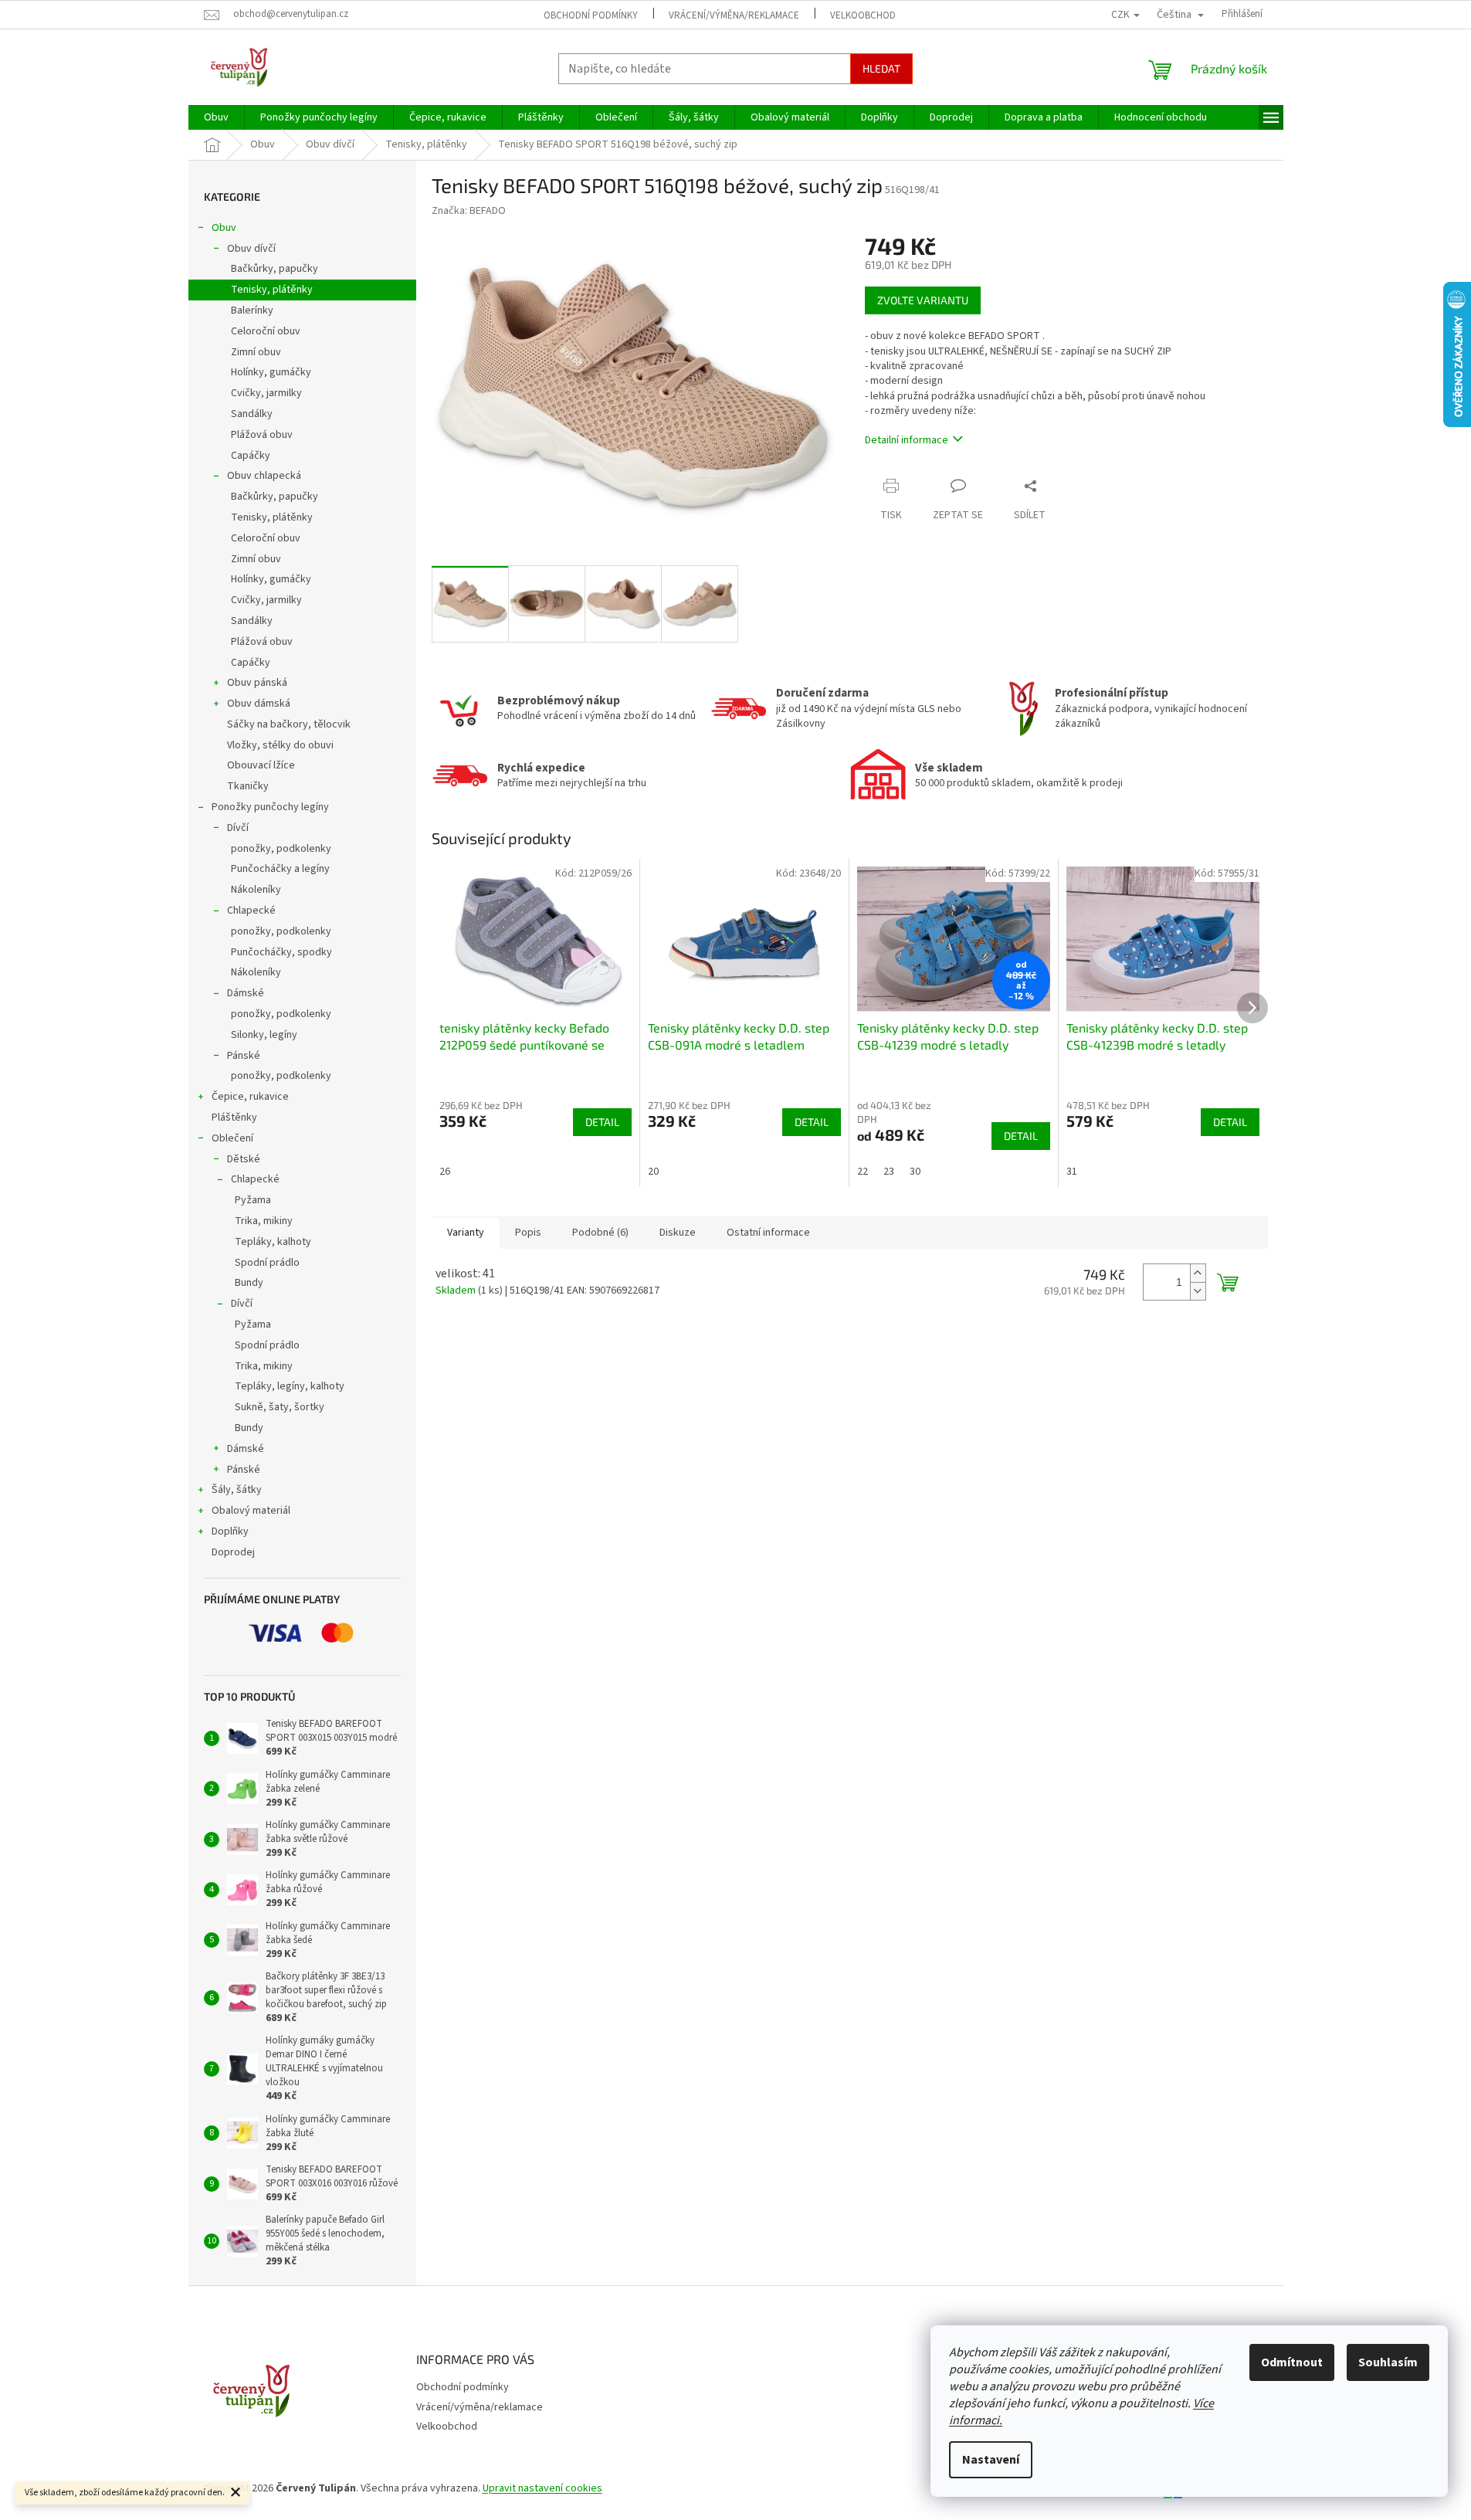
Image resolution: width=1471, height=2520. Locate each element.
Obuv (224, 228)
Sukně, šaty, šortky (280, 1407)
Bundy (249, 1283)
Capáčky (251, 456)
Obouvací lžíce (261, 765)
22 (863, 1172)
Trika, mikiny (264, 1221)
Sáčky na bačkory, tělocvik (289, 724)
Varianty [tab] (466, 1233)
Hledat (881, 68)
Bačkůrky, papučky (275, 269)
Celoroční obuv (266, 331)
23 (889, 1172)
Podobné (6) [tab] (600, 1233)
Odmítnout (1292, 2362)
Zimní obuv (256, 352)
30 (915, 1172)
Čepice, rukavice (250, 1097)
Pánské (244, 1056)
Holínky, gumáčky (271, 372)
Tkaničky (248, 786)
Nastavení (991, 2460)
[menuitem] (216, 117)
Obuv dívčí (251, 249)
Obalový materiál (251, 1511)
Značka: (469, 211)
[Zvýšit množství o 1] (1198, 1273)
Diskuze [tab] (678, 1233)
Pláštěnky (234, 1118)
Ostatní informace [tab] (768, 1233)
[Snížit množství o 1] (1198, 1291)
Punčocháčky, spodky (281, 952)
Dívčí (238, 828)
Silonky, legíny (264, 1035)
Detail (602, 1122)
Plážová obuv (262, 435)
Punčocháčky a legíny (280, 869)
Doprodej (233, 1552)
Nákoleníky (256, 890)
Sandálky (252, 414)
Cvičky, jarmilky (266, 393)
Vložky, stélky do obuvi (280, 745)
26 (445, 1172)
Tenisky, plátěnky (272, 290)
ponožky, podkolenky (281, 849)
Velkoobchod (863, 15)
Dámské (246, 993)
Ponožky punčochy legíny (270, 807)
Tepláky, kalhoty (273, 1242)
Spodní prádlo (267, 1263)
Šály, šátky (237, 1490)
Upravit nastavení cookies (542, 2488)
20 (653, 1172)
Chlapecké (251, 911)
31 (1072, 1172)
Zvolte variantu (923, 300)
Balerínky (252, 310)
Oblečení (232, 1138)
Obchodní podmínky (591, 15)
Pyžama (253, 1200)
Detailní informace (907, 440)
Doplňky (230, 1531)
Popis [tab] (528, 1233)
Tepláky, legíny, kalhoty (290, 1386)
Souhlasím (1388, 2362)
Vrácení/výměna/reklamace (734, 15)
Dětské (244, 1159)
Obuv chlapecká (264, 476)
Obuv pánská (257, 683)
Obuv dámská (259, 704)
